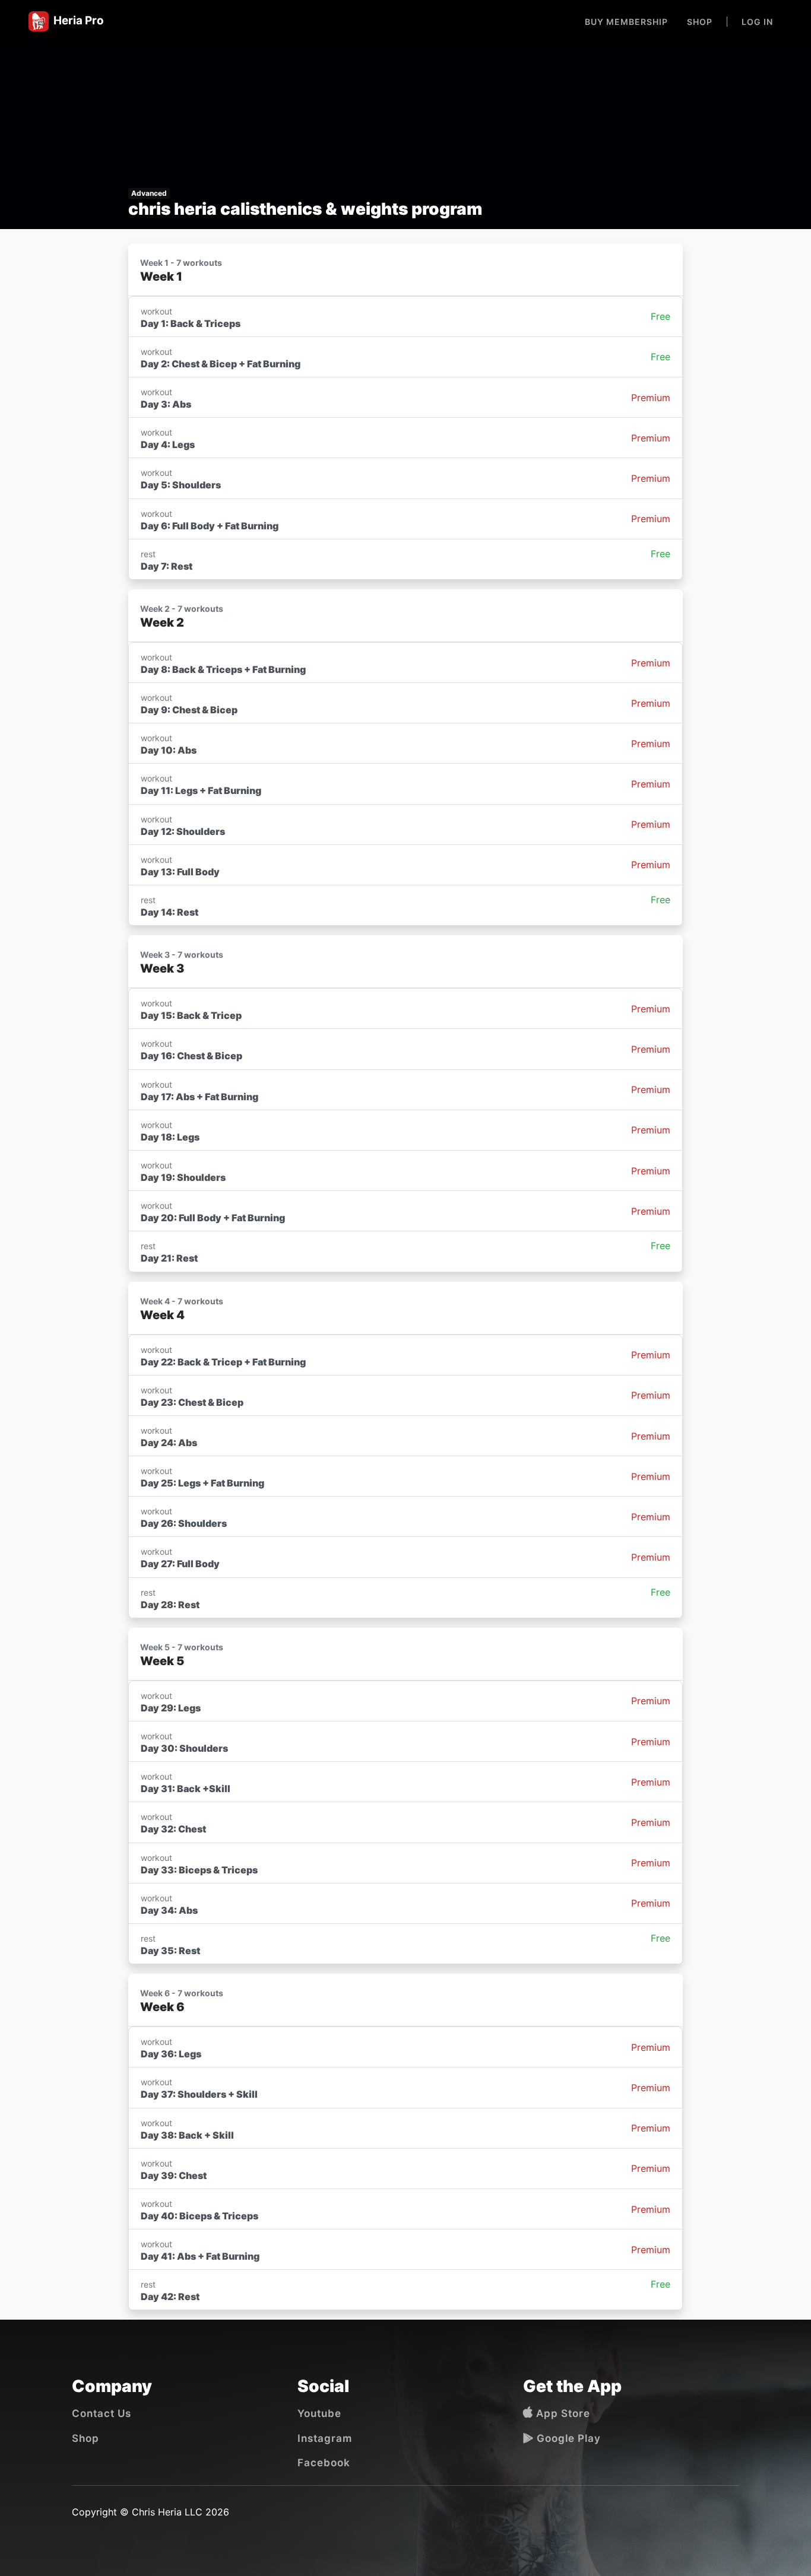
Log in (757, 22)
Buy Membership (626, 22)
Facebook (324, 2463)
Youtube (319, 2413)
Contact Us (102, 2413)
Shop (700, 22)
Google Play (567, 2438)
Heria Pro (76, 20)
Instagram (325, 2438)
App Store (562, 2413)
